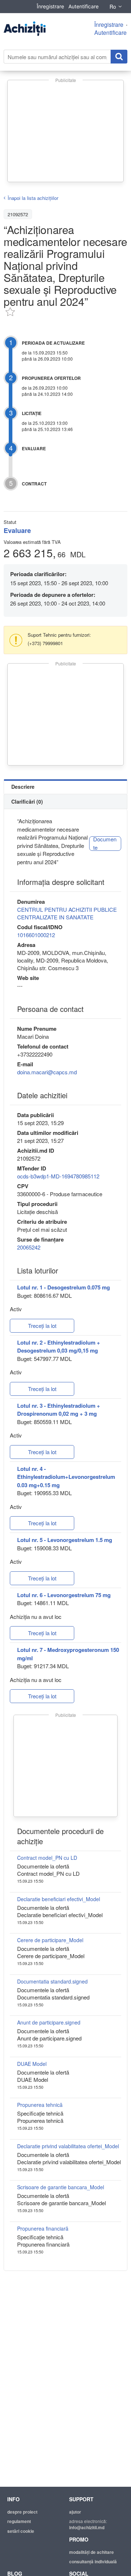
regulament (19, 2521)
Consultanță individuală (93, 2561)
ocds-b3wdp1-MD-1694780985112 (58, 1176)
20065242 (29, 1247)
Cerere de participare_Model (50, 1940)
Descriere (23, 787)
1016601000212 (36, 935)
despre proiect (22, 2512)
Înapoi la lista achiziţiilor (33, 198)
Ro (113, 7)
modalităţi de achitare (92, 2552)
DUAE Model (32, 2064)
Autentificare (84, 6)
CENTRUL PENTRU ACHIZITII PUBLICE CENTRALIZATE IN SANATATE (67, 913)
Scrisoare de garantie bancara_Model (61, 2187)
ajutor (75, 2512)
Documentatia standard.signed (52, 1981)
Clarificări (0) (27, 801)
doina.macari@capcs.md (47, 1072)
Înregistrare (50, 6)
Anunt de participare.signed (49, 2022)
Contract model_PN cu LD (47, 1858)
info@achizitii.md (87, 2527)
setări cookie (21, 2531)
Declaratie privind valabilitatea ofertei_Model (68, 2146)
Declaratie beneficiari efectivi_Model (59, 1899)
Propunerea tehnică (40, 2105)
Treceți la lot (42, 1326)
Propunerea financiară (43, 2228)
